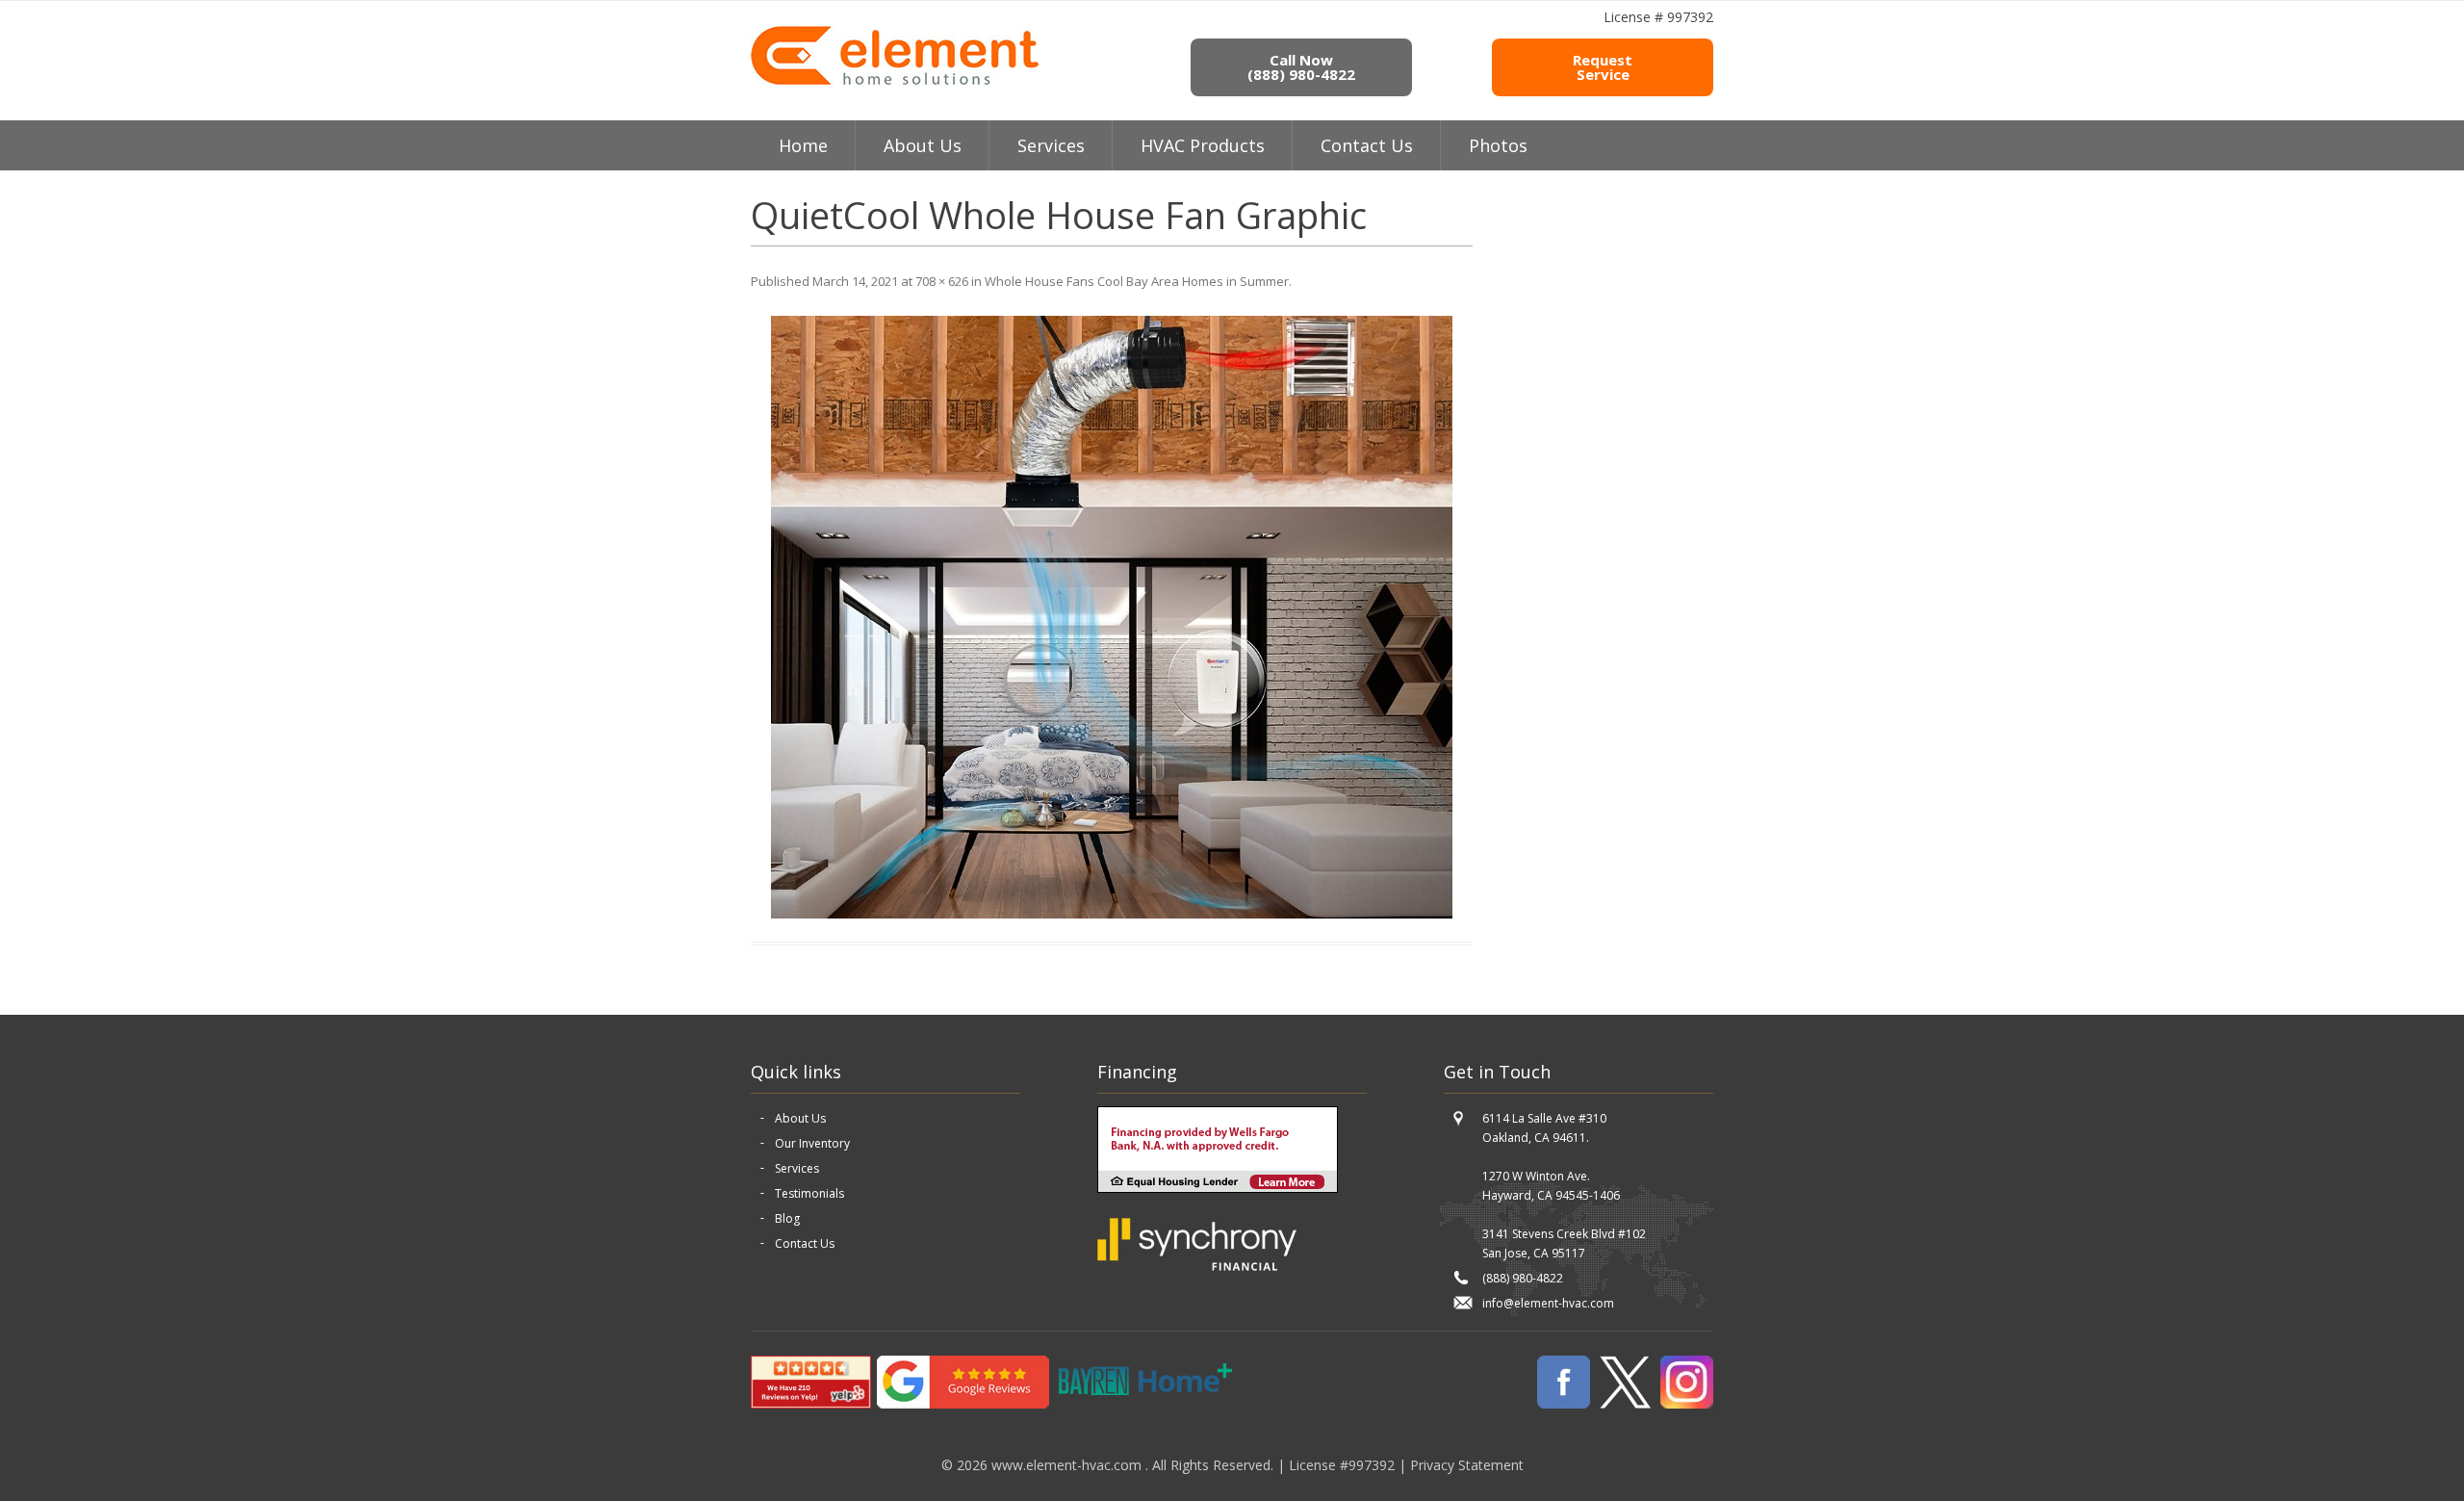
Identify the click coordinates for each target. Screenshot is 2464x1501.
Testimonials (809, 1193)
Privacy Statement (1467, 1465)
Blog (787, 1218)
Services (1051, 145)
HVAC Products (1203, 145)
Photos (1498, 145)
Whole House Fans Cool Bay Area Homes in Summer (1137, 281)
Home (803, 145)
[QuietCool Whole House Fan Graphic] (1112, 617)
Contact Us (1367, 145)
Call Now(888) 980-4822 (1301, 67)
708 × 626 (942, 281)
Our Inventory (812, 1143)
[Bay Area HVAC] (895, 82)
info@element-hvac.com (1548, 1303)
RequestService (1603, 67)
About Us (800, 1118)
